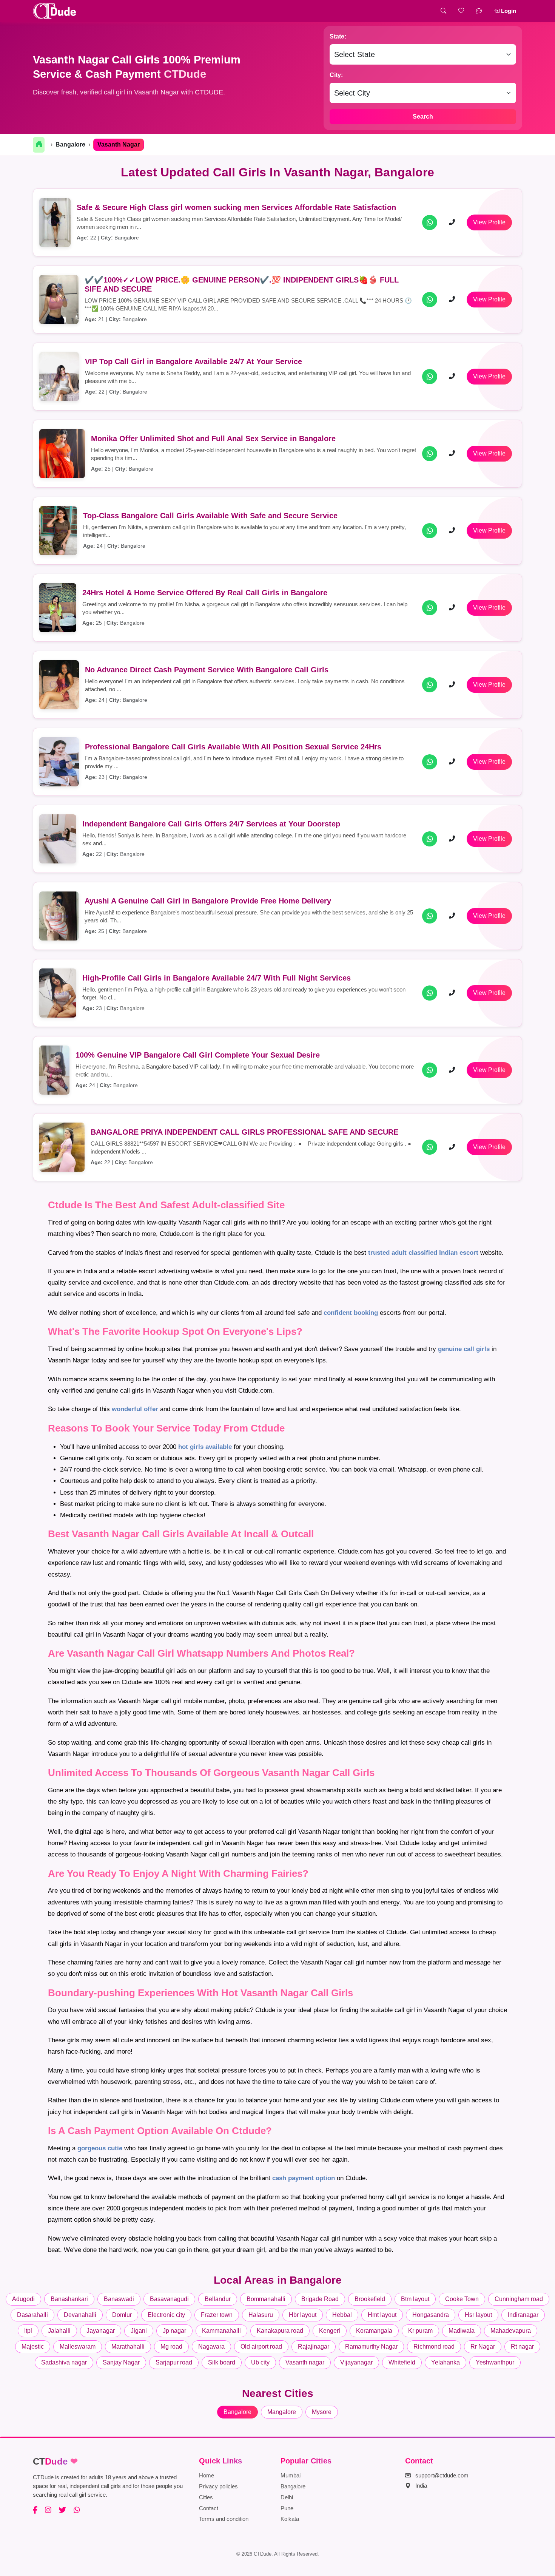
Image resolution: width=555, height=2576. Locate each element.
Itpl (28, 2331)
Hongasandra (431, 2315)
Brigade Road (320, 2299)
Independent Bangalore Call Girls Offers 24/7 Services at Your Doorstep (211, 824)
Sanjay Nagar (121, 2362)
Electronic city (166, 2315)
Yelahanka (446, 2362)
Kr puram (420, 2331)
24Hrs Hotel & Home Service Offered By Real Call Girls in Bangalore (205, 593)
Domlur (122, 2315)
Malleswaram (78, 2347)
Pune (287, 2508)
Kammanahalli (221, 2331)
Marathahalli (128, 2347)
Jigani (139, 2331)
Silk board (222, 2362)
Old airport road (261, 2347)
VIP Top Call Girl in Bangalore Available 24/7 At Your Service (193, 361)
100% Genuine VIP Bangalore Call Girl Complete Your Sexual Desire (198, 1055)
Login (508, 11)
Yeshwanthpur (495, 2362)
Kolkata (290, 2519)
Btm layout (415, 2299)
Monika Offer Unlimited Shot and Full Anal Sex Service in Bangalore (213, 439)
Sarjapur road (174, 2362)
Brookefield (370, 2299)
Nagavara (211, 2347)
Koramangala (374, 2331)
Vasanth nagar (305, 2362)
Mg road (171, 2347)
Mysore (322, 2412)
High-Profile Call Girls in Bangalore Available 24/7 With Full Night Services (217, 978)
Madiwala (462, 2331)
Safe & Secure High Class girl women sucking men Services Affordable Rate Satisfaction (236, 207)
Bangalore (70, 144)
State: (338, 36)
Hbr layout (303, 2315)
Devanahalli (80, 2315)
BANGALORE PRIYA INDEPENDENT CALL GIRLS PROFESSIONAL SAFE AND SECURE (244, 1132)
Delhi (287, 2497)
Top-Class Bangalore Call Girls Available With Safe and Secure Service (210, 516)
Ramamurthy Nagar (371, 2347)
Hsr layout (478, 2315)
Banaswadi (119, 2299)
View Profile (489, 222)
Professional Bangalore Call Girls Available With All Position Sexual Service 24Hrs (233, 747)
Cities (206, 2497)
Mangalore (282, 2412)
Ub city (260, 2362)
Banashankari (69, 2299)
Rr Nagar (483, 2347)
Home (207, 2475)
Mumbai (291, 2475)
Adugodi (23, 2299)
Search (423, 117)
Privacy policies (218, 2486)
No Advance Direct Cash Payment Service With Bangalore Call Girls (207, 670)
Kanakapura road (280, 2331)
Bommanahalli (266, 2299)
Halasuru (261, 2315)
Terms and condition (224, 2519)
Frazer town (217, 2315)
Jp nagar (174, 2331)
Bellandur (218, 2299)
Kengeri (330, 2331)
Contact (209, 2508)
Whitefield (402, 2362)
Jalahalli (59, 2331)
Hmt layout (382, 2315)
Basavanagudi (169, 2299)
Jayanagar (101, 2331)
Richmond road (434, 2347)
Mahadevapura (511, 2331)
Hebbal (342, 2315)
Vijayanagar (356, 2362)
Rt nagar (522, 2347)
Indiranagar (523, 2315)
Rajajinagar (314, 2347)
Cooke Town (462, 2299)
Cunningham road (519, 2299)
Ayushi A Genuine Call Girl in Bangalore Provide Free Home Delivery (208, 901)
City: (336, 75)
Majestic (33, 2347)
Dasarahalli (32, 2315)
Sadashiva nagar (64, 2362)
